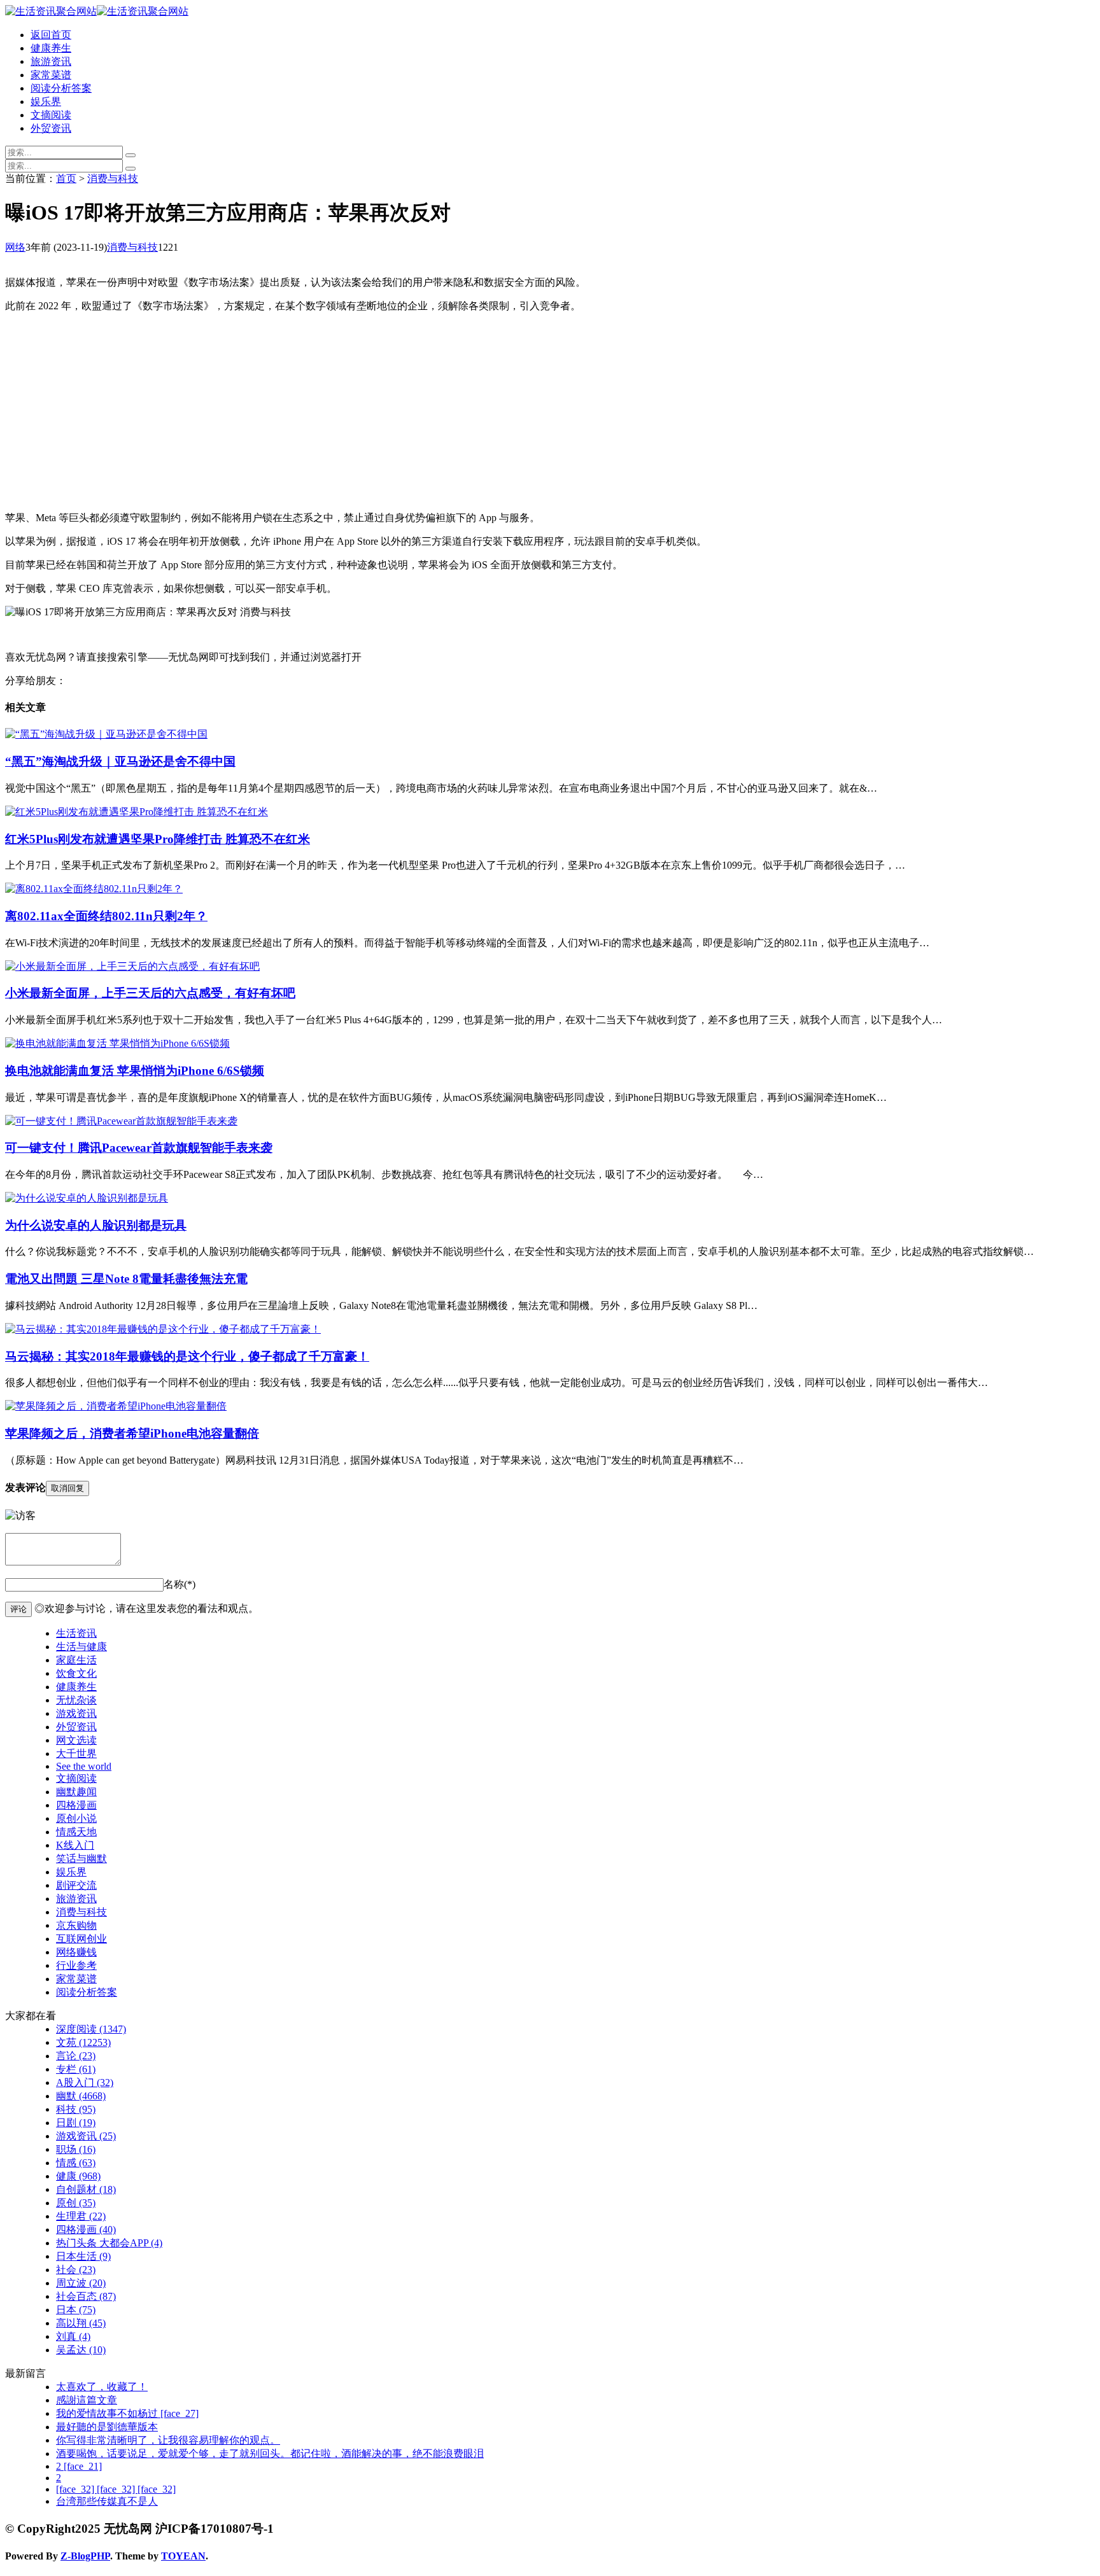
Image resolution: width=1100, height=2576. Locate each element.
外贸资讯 (51, 128)
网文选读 (76, 1740)
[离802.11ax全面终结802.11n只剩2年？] (94, 889)
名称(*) (180, 1584)
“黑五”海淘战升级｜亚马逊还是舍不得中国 (120, 761)
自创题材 (86, 2189)
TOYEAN (183, 2556)
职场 (76, 2149)
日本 (76, 2310)
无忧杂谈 (76, 1700)
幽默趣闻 (76, 1792)
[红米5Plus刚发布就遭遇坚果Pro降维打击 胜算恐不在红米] (137, 812)
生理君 (81, 2216)
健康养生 (51, 48)
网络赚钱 (76, 1952)
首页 (66, 178)
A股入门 (85, 2082)
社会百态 (86, 2296)
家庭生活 (76, 1660)
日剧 (76, 2123)
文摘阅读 (51, 115)
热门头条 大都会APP (109, 2243)
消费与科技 (113, 178)
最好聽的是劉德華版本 (107, 2427)
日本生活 (83, 2256)
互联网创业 (81, 1939)
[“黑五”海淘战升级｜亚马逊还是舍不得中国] (106, 734)
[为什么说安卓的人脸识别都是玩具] (87, 1198)
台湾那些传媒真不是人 (107, 2501)
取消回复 (67, 1488)
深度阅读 (91, 2029)
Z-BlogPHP (85, 2556)
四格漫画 (76, 1805)
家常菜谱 (51, 75)
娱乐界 (46, 101)
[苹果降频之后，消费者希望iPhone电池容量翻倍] (116, 1406)
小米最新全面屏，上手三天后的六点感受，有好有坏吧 (150, 993)
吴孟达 (81, 2350)
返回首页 (51, 35)
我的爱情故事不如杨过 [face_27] (127, 2413)
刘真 (73, 2336)
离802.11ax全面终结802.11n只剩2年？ (106, 916)
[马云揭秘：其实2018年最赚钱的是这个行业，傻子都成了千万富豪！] (163, 1329)
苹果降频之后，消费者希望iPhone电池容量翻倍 (132, 1433)
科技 (76, 2109)
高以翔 (81, 2323)
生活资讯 (76, 1633)
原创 (76, 2203)
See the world (84, 1766)
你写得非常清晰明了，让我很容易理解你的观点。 (168, 2440)
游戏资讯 (76, 1713)
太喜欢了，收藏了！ (102, 2387)
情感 (76, 2163)
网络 (15, 247)
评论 (18, 1609)
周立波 (81, 2283)
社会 (76, 2270)
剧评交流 (76, 1885)
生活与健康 (81, 1647)
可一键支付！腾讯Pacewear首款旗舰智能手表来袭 (139, 1148)
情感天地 (76, 1832)
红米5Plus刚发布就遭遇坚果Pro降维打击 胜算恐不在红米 (158, 839)
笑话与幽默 (81, 1858)
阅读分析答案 (61, 88)
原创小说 (76, 1818)
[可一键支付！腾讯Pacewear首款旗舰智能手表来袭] (121, 1121)
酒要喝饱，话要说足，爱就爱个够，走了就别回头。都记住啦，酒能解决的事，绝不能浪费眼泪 (270, 2453)
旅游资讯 (51, 61)
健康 (78, 2176)
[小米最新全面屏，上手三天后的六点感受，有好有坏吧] (132, 966)
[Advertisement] (387, 412)
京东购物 (76, 1925)
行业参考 (76, 1965)
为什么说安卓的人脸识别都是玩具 (96, 1225)
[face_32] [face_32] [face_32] (116, 2489)
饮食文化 (76, 1673)
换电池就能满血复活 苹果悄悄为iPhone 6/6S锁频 (135, 1071)
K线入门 (75, 1845)
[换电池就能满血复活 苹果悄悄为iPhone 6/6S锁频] (117, 1043)
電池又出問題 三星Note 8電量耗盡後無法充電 (126, 1279)
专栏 (76, 2069)
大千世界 (76, 1753)
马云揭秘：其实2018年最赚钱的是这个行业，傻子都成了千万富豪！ (187, 1356)
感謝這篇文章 (87, 2400)
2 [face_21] (79, 2466)
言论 (76, 2056)
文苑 (83, 2042)
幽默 (81, 2096)
